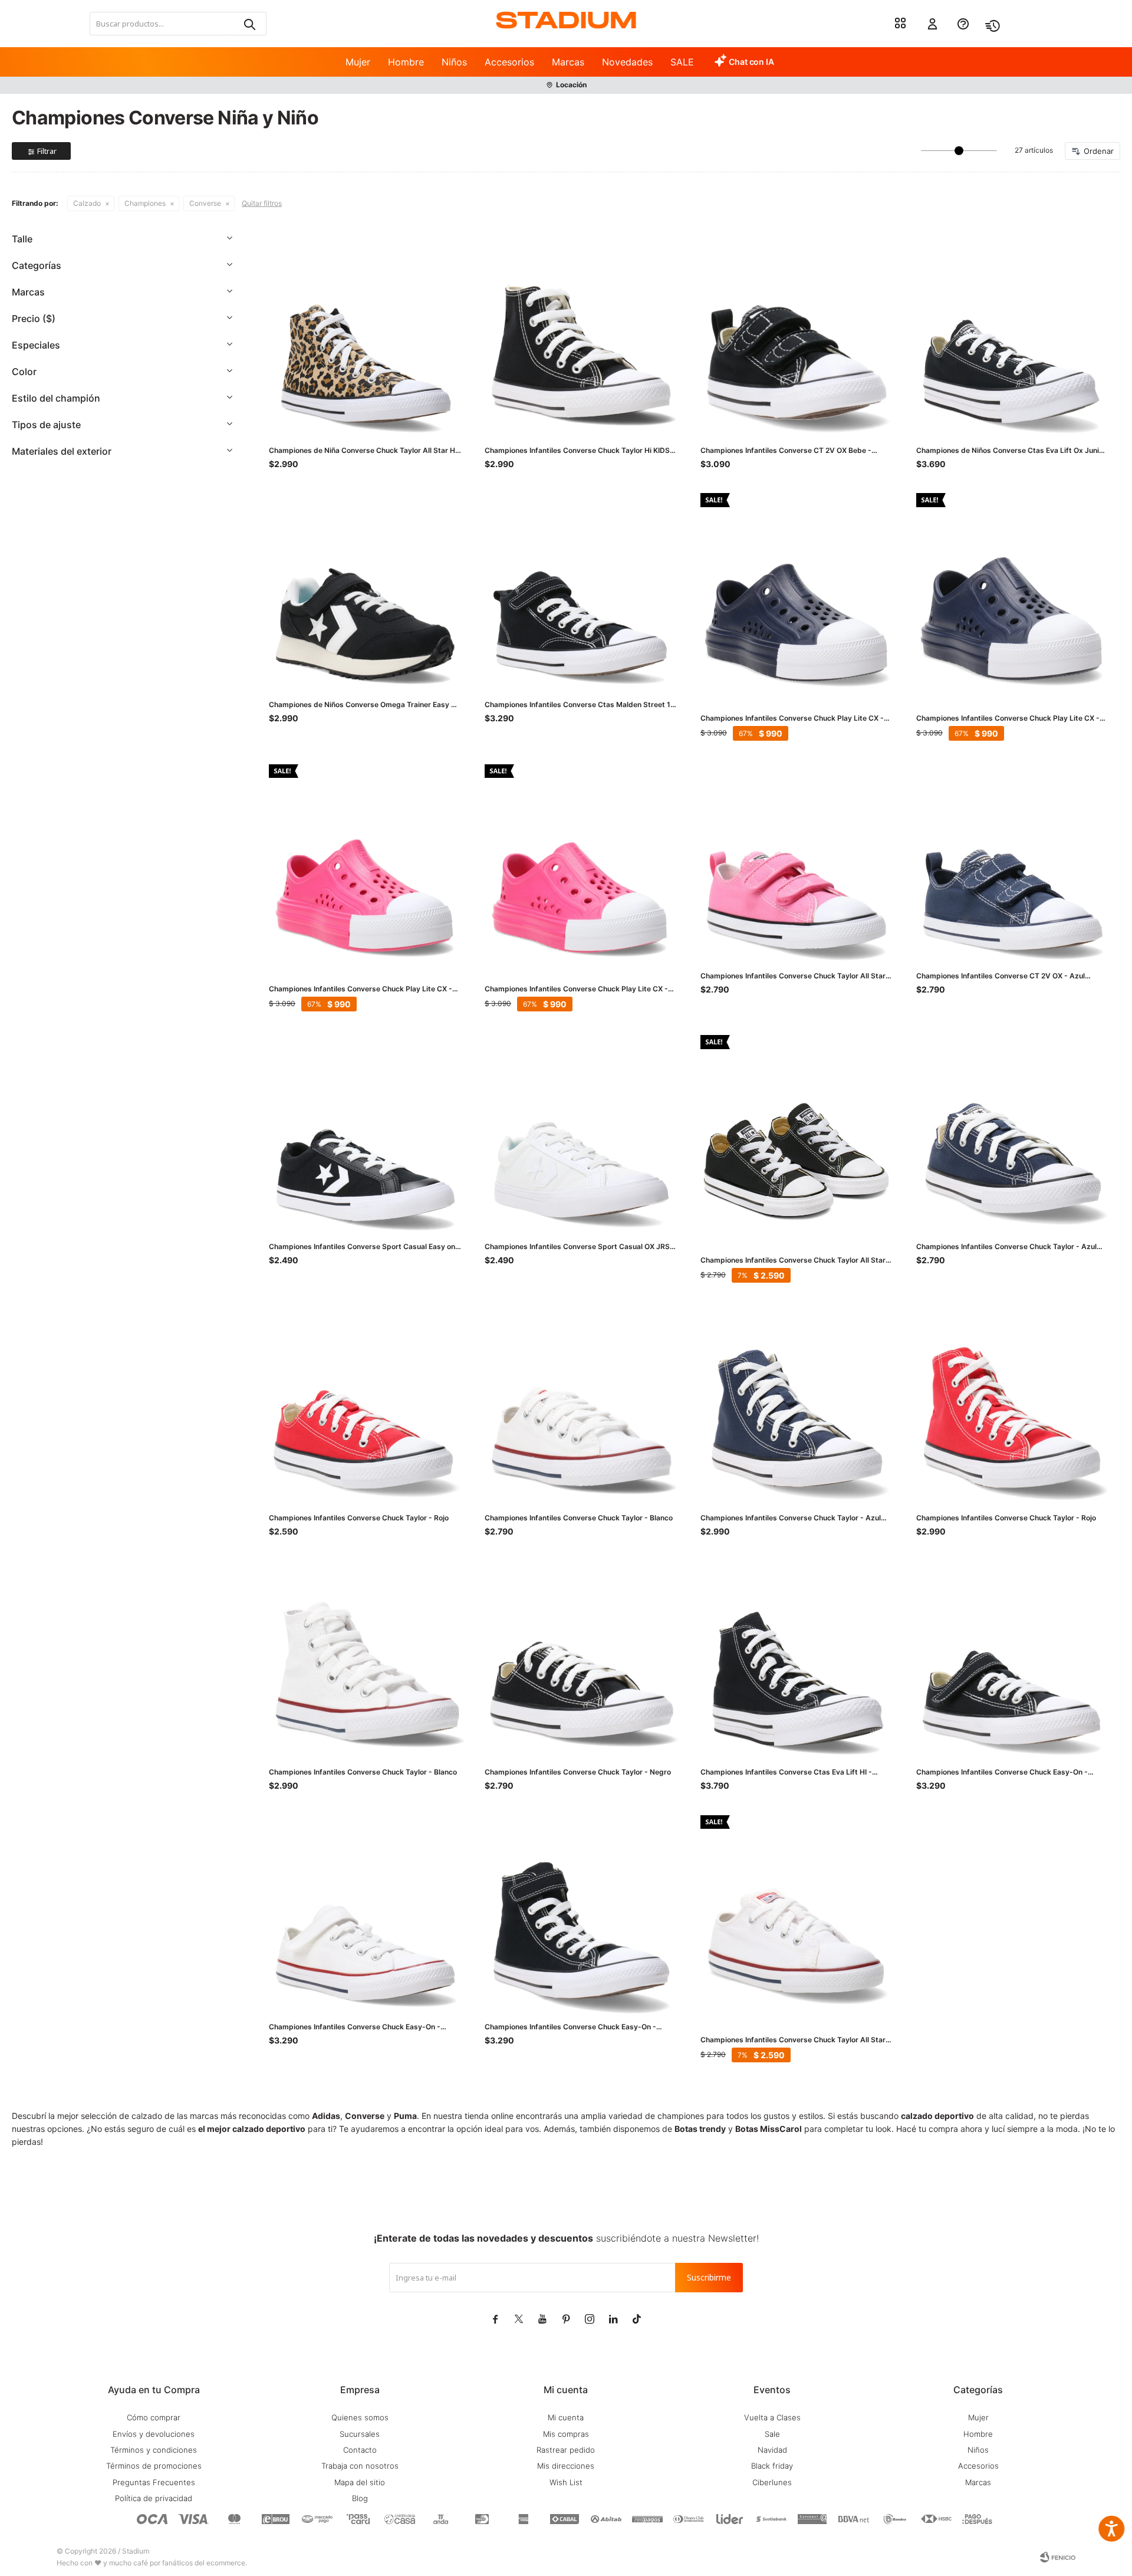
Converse (205, 203)
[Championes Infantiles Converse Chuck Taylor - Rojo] (365, 1402)
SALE (682, 62)
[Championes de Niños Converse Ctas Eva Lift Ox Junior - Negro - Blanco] (1012, 335)
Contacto (360, 2450)
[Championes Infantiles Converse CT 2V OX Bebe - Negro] (797, 335)
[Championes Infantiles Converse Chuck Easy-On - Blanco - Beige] (365, 1911)
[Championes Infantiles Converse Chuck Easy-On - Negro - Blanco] (581, 1911)
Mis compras (566, 2434)
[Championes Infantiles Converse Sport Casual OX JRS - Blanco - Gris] (581, 1131)
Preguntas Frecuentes (154, 2482)
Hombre (406, 62)
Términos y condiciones (154, 2450)
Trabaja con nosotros (360, 2466)
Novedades (627, 62)
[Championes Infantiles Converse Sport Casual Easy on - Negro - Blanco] (365, 1131)
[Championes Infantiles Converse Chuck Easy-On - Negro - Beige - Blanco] (1012, 1657)
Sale (772, 2434)
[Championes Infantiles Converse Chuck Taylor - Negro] (581, 1657)
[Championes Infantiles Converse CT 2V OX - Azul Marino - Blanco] (1012, 860)
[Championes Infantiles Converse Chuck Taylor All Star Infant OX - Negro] (797, 1131)
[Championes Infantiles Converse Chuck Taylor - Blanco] (581, 1402)
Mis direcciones (566, 2466)
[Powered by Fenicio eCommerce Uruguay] (1058, 2557)
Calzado (87, 203)
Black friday (772, 2466)
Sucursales (360, 2434)
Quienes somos (360, 2417)
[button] (249, 24)
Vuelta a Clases (772, 2417)
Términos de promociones (154, 2466)
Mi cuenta (566, 2417)
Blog (360, 2498)
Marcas (568, 62)
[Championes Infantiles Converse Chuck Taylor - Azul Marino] (1012, 1131)
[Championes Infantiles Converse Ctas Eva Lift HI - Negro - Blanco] (797, 1657)
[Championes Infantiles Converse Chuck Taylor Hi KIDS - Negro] (581, 335)
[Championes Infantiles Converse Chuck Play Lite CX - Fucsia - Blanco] (365, 860)
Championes (145, 203)
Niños (454, 62)
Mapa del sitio (360, 2482)
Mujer (358, 62)
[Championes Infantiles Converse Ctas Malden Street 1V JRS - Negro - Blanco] (581, 589)
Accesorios (509, 62)
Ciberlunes (772, 2482)
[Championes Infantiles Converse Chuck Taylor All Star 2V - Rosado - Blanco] (797, 860)
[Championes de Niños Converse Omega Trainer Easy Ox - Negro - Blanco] (365, 589)
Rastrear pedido (566, 2450)
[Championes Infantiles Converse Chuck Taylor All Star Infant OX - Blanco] (797, 1911)
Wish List (566, 2482)
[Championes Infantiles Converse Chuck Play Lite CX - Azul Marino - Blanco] (797, 589)
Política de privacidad (154, 2498)
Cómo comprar (154, 2417)
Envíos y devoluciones (154, 2434)
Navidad (772, 2450)
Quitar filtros (262, 203)
